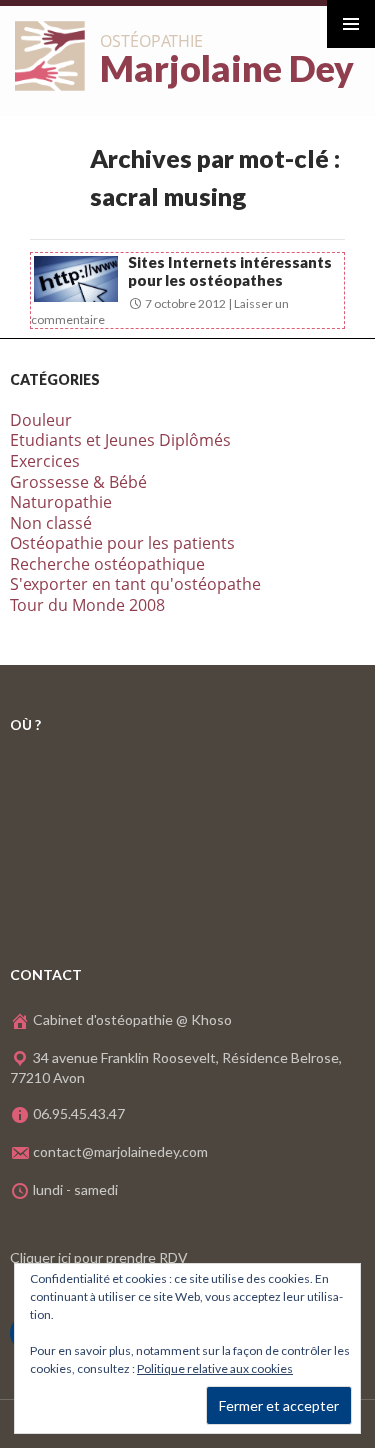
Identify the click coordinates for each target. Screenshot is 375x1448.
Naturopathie (61, 502)
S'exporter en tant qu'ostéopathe (135, 584)
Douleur (41, 420)
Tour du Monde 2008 (87, 605)
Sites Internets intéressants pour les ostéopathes (230, 271)
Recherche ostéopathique (107, 564)
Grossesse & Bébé (78, 482)
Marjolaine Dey (227, 68)
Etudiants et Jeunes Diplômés (120, 440)
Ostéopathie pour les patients (122, 543)
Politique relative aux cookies (215, 1368)
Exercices (45, 461)
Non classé (51, 523)
